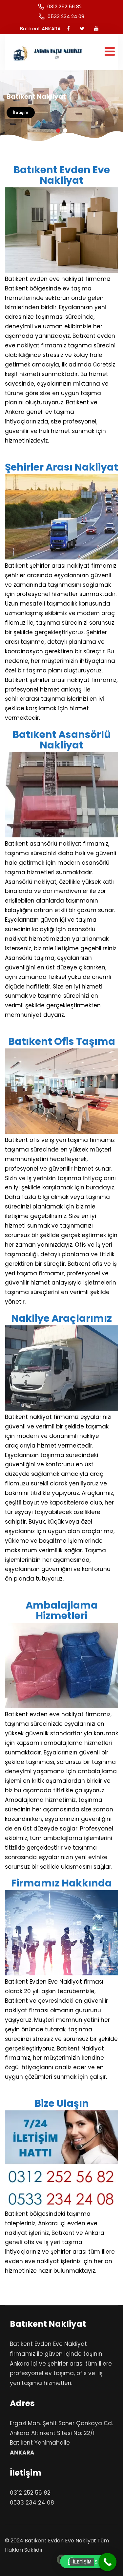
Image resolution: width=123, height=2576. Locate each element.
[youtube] (96, 28)
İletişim (21, 112)
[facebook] (68, 28)
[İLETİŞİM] (107, 2562)
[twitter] (82, 28)
